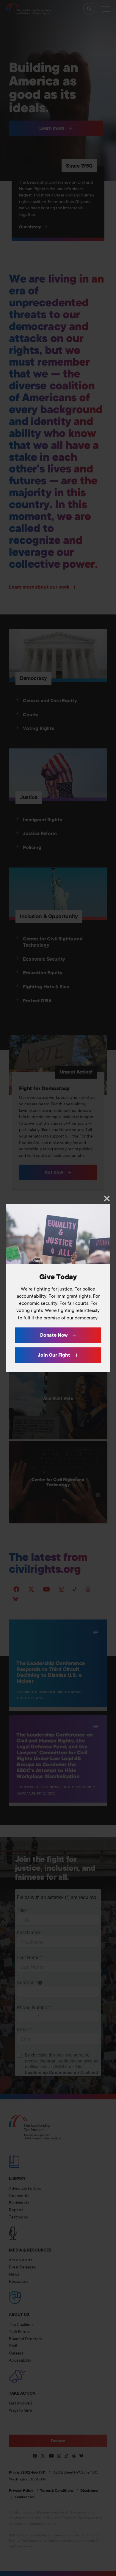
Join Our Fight (55, 1355)
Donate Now (55, 1335)
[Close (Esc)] (107, 1198)
